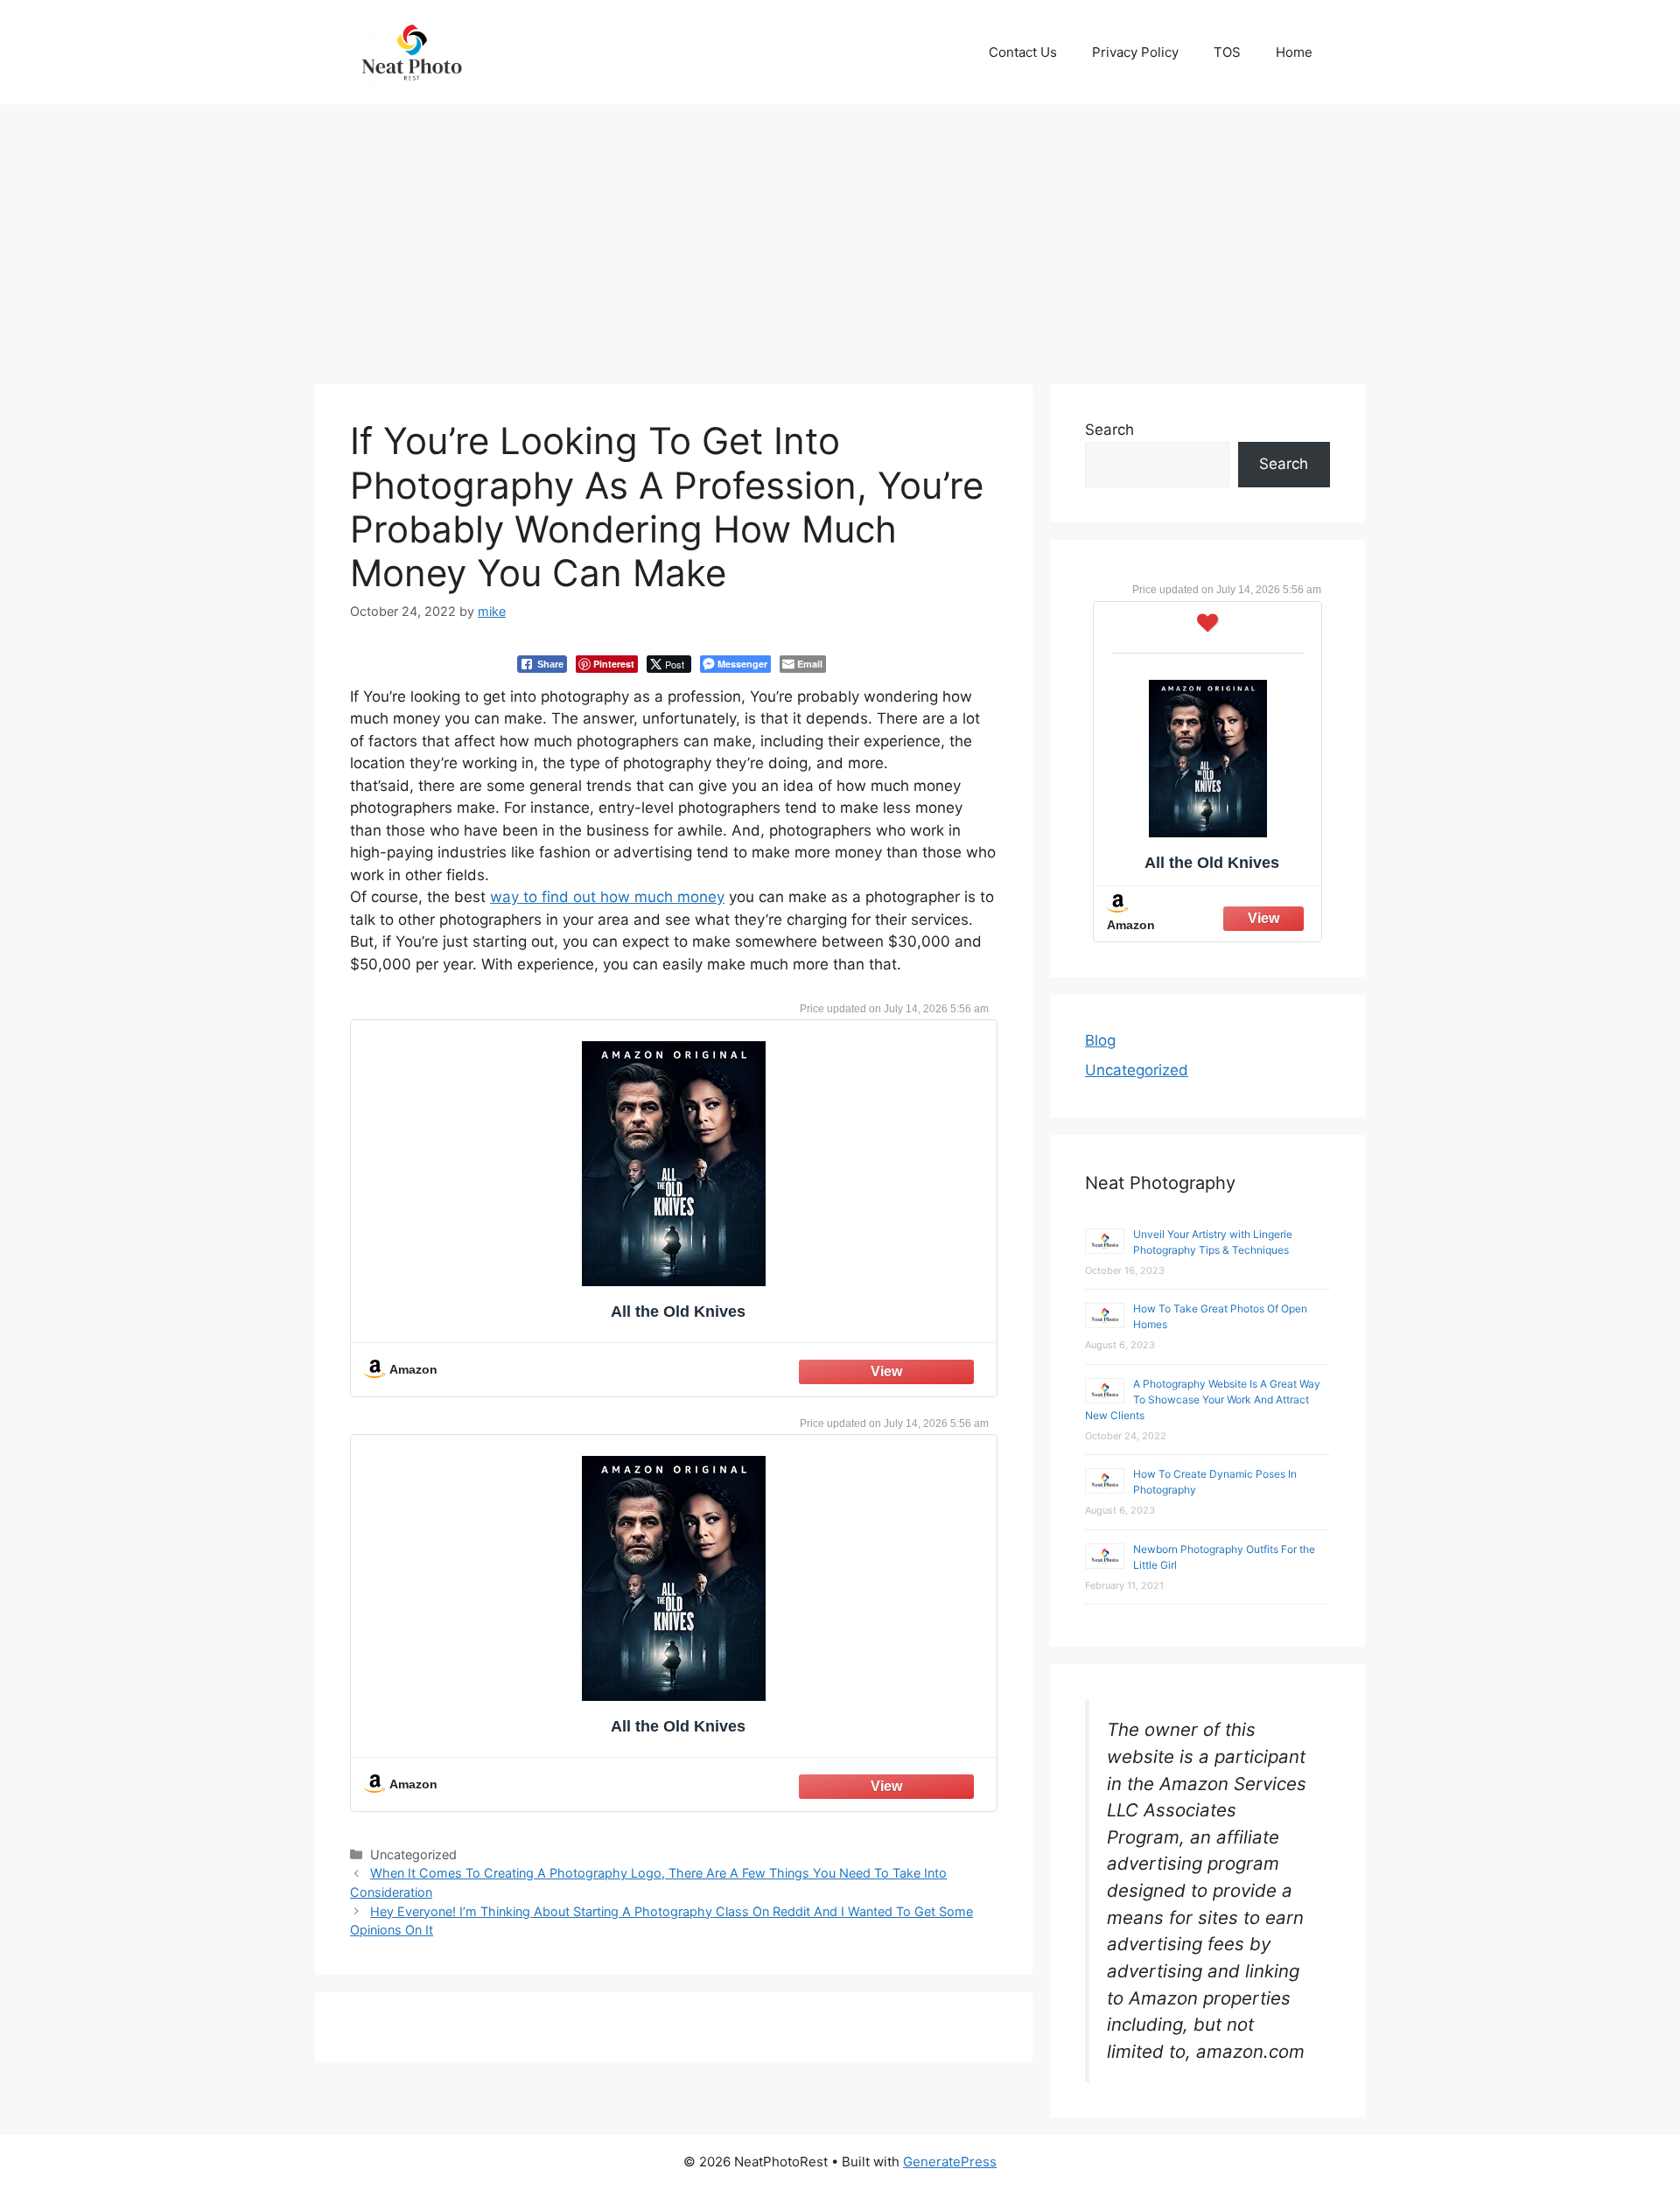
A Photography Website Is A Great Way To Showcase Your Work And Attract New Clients (1203, 1399)
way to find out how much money (607, 897)
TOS (1227, 52)
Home (1294, 52)
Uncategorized (1137, 1070)
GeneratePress (950, 2162)
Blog (1100, 1040)
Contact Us (1023, 52)
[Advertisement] (840, 235)
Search (1109, 430)
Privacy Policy (1135, 52)
